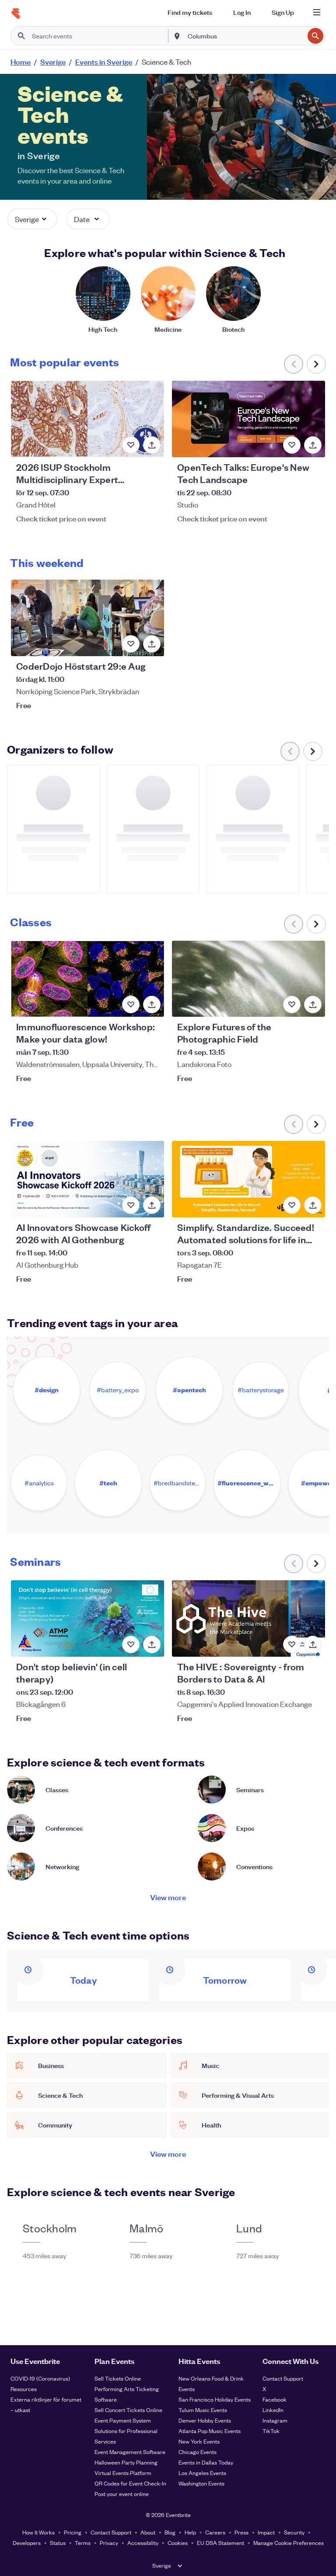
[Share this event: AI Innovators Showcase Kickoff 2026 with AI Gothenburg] (152, 1205)
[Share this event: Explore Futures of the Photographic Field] (313, 1005)
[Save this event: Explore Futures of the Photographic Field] (292, 1005)
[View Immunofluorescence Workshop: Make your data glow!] (87, 979)
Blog (170, 2532)
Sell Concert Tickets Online (128, 2410)
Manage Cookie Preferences (289, 2543)
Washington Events (201, 2483)
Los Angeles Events (202, 2473)
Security (294, 2532)
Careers (215, 2532)
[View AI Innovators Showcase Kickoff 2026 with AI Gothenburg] (87, 1179)
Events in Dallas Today (206, 2462)
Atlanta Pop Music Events (210, 2431)
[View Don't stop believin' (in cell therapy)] (87, 1618)
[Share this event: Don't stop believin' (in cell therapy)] (152, 1644)
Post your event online (122, 2494)
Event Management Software (130, 2452)
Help (190, 2532)
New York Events (199, 2441)
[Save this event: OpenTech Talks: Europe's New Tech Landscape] (292, 445)
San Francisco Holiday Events (215, 2399)
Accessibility (143, 2543)
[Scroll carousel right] (316, 364)
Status (58, 2543)
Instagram (275, 2420)
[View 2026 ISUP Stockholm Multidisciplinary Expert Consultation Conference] (87, 419)
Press (241, 2532)
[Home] (16, 14)
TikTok (271, 2431)
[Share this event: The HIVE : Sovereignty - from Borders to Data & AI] (313, 1644)
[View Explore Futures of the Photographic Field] (248, 979)
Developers (27, 2543)
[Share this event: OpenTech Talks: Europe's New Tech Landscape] (313, 445)
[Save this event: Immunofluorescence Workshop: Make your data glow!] (131, 1005)
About (148, 2532)
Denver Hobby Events (205, 2420)
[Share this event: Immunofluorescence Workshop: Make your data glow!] (152, 1005)
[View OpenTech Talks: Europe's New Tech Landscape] (248, 419)
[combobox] (245, 36)
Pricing (73, 2532)
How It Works (38, 2532)
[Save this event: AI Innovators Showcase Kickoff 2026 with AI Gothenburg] (131, 1205)
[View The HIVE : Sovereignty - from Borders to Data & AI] (248, 1618)
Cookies (178, 2543)
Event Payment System (123, 2420)
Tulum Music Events (203, 2410)
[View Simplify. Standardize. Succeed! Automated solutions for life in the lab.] (248, 1179)
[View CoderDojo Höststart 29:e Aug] (87, 618)
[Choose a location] (177, 35)
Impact (266, 2532)
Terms (83, 2543)
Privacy (109, 2543)
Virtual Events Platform (123, 2473)
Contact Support (283, 2378)
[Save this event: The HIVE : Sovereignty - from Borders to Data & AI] (292, 1644)
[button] (32, 219)
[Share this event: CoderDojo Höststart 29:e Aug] (152, 644)
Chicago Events (198, 2452)
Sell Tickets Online (118, 2378)
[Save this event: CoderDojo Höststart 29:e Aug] (131, 644)
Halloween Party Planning (126, 2462)
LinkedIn (273, 2410)
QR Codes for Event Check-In (130, 2483)
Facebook (275, 2399)
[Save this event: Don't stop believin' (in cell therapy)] (131, 1644)
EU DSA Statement (220, 2543)
